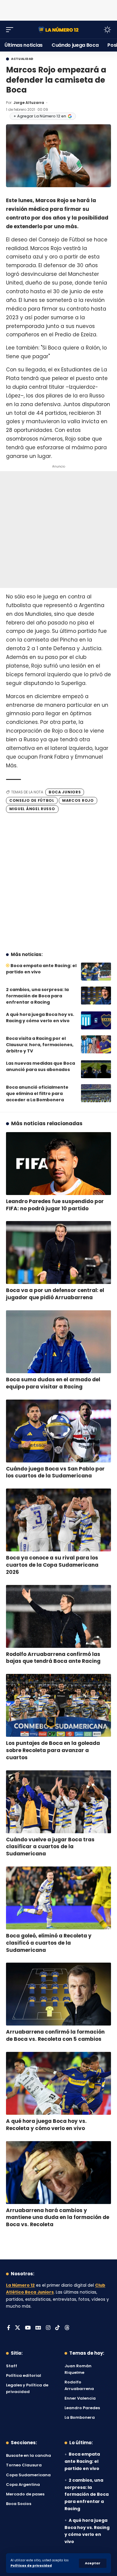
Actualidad (22, 59)
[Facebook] (9, 2328)
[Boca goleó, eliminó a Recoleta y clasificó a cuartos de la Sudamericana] (58, 1898)
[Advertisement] (58, 9)
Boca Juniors (65, 792)
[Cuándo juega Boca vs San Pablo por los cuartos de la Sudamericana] (58, 1431)
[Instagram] (48, 2328)
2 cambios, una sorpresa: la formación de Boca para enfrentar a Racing (37, 996)
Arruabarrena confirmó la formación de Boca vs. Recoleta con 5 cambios (55, 2035)
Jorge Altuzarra (29, 103)
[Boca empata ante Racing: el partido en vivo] (96, 972)
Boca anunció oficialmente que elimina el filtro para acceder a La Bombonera (37, 1093)
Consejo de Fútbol (32, 800)
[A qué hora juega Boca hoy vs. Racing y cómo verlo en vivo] (96, 1020)
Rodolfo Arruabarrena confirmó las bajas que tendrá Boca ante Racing (53, 1658)
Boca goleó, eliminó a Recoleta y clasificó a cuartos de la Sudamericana (49, 1943)
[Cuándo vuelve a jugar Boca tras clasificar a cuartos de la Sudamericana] (58, 1802)
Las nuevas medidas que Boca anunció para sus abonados (40, 1066)
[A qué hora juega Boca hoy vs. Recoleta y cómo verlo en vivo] (58, 2083)
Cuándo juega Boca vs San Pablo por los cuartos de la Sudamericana (55, 1472)
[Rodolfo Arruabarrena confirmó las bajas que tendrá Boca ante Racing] (58, 1616)
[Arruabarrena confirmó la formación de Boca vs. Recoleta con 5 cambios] (58, 1994)
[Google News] (38, 2328)
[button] (93, 2563)
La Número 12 (20, 2285)
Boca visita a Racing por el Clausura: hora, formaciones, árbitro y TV (40, 1045)
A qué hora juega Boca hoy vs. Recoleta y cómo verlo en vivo (46, 2125)
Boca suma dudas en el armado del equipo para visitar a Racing (53, 1383)
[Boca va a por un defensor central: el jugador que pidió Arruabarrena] (58, 1253)
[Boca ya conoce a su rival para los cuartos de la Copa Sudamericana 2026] (58, 1520)
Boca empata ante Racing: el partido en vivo (82, 2461)
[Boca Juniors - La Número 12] (58, 30)
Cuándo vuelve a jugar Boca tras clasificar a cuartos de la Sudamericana (50, 1847)
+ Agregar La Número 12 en (40, 116)
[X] (18, 2328)
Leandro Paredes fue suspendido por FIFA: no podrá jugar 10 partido (55, 1205)
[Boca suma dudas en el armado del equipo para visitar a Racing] (58, 1342)
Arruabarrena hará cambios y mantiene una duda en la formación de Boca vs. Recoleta (58, 2217)
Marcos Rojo (78, 800)
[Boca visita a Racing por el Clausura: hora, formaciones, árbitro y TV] (96, 1044)
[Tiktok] (57, 2328)
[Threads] (67, 2328)
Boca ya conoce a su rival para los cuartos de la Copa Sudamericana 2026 (52, 1565)
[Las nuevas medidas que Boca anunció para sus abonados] (96, 1069)
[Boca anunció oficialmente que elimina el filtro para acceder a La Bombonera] (96, 1093)
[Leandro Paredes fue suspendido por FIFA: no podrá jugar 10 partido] (58, 1164)
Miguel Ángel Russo (32, 809)
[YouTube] (28, 2328)
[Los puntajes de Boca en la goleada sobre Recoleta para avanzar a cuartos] (58, 1705)
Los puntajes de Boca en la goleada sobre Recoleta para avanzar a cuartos (53, 1750)
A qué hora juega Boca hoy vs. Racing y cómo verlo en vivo (40, 1018)
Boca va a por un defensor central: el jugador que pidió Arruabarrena (55, 1294)
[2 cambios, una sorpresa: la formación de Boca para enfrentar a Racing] (96, 996)
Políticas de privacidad (31, 2566)
